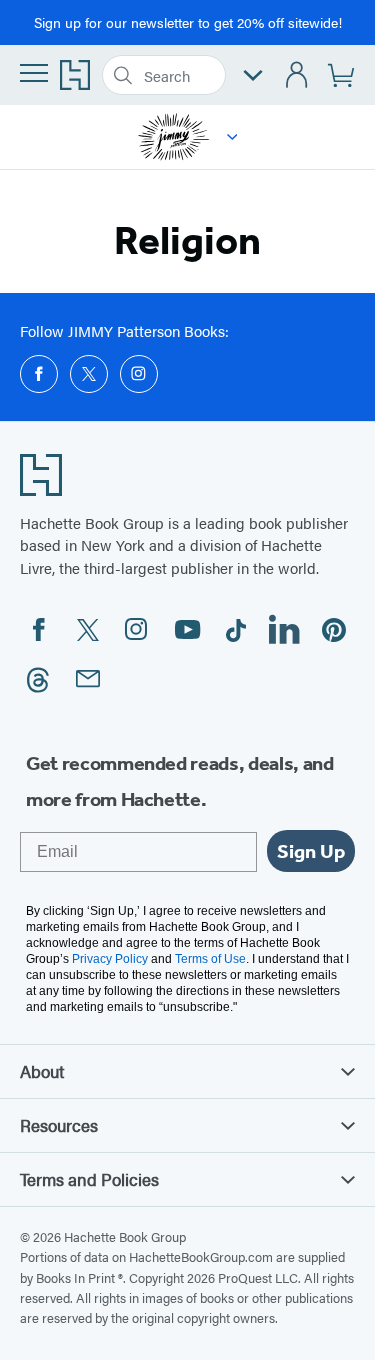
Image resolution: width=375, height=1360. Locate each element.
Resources (59, 1125)
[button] (232, 137)
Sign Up (311, 851)
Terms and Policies (89, 1179)
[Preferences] (253, 75)
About (42, 1071)
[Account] (297, 75)
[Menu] (34, 73)
